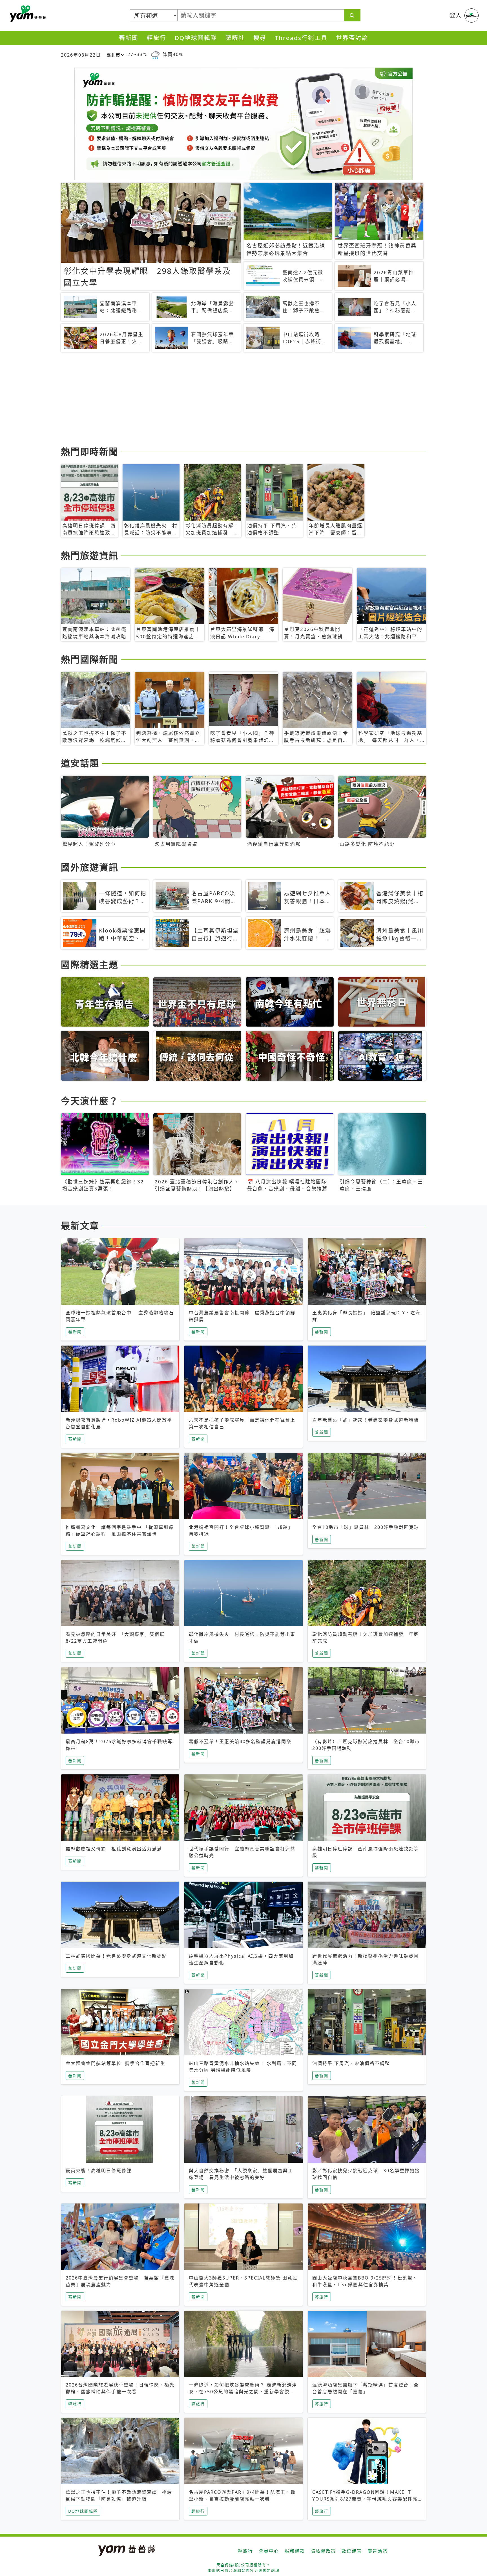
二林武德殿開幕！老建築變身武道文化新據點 (116, 1956)
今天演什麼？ (90, 1101)
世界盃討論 (352, 38)
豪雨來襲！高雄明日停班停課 (99, 2171)
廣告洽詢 (378, 2551)
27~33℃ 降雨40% (155, 54)
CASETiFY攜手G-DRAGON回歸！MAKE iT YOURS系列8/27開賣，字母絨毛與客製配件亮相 (365, 2499)
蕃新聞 (129, 38)
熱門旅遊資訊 (90, 555)
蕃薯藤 (27, 14)
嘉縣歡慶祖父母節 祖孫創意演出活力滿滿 (114, 1849)
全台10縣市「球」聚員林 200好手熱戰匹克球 (366, 1527)
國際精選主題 (90, 964)
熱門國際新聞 (90, 659)
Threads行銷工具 (301, 38)
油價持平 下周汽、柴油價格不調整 (351, 2063)
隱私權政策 (323, 2551)
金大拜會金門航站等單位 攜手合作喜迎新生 (116, 2063)
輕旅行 (157, 38)
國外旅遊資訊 (90, 867)
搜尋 (260, 38)
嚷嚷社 (235, 38)
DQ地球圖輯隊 (196, 38)
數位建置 (352, 2551)
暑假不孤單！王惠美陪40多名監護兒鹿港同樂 (240, 1741)
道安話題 (80, 763)
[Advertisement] (230, 400)
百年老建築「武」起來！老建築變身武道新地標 (366, 1420)
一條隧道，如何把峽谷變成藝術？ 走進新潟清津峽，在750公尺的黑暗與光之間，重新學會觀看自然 (243, 2392)
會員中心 (269, 2551)
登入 (456, 15)
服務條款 (295, 2551)
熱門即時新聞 (90, 451)
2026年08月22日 (81, 55)
